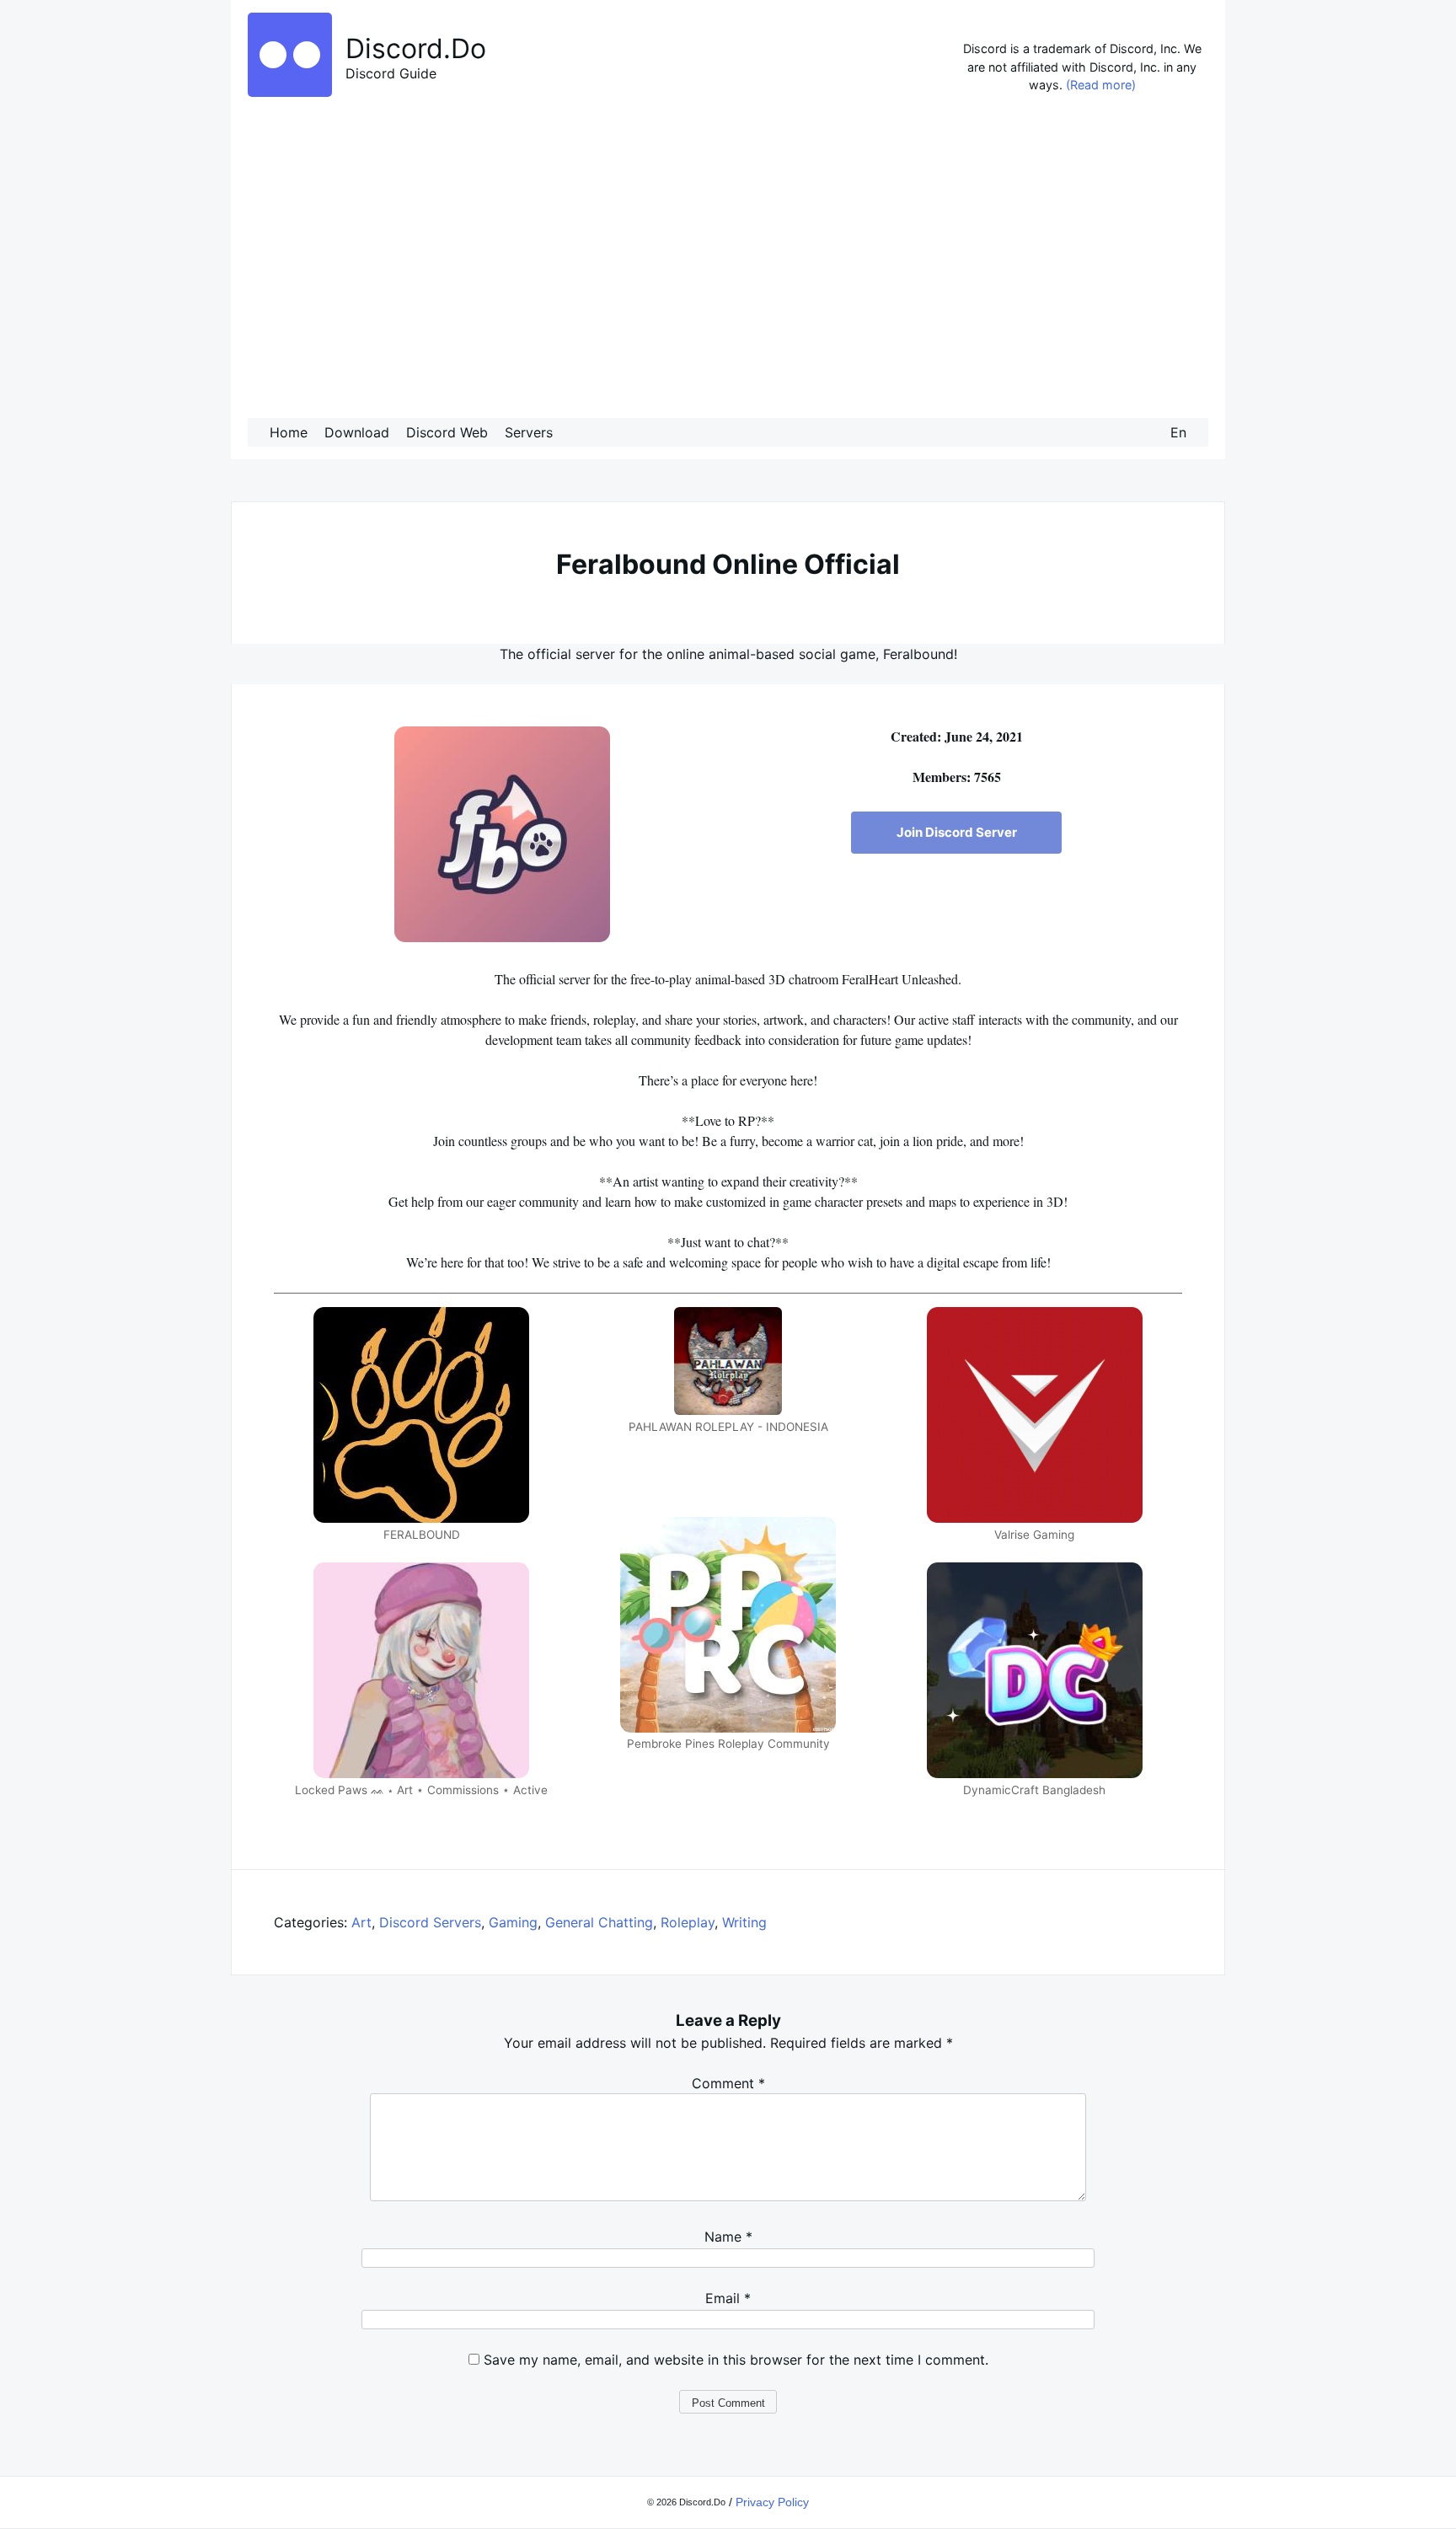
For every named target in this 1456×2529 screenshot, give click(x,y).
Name (728, 2237)
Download (357, 432)
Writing (744, 1922)
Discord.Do (416, 48)
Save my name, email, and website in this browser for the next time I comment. (736, 2360)
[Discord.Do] (290, 92)
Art (361, 1922)
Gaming (513, 1922)
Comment (728, 2083)
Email (728, 2298)
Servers (529, 432)
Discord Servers (430, 1922)
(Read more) (1101, 85)
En (1178, 432)
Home (289, 432)
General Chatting (599, 1922)
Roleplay (688, 1922)
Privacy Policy (772, 2502)
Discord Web (447, 432)
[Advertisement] (728, 260)
